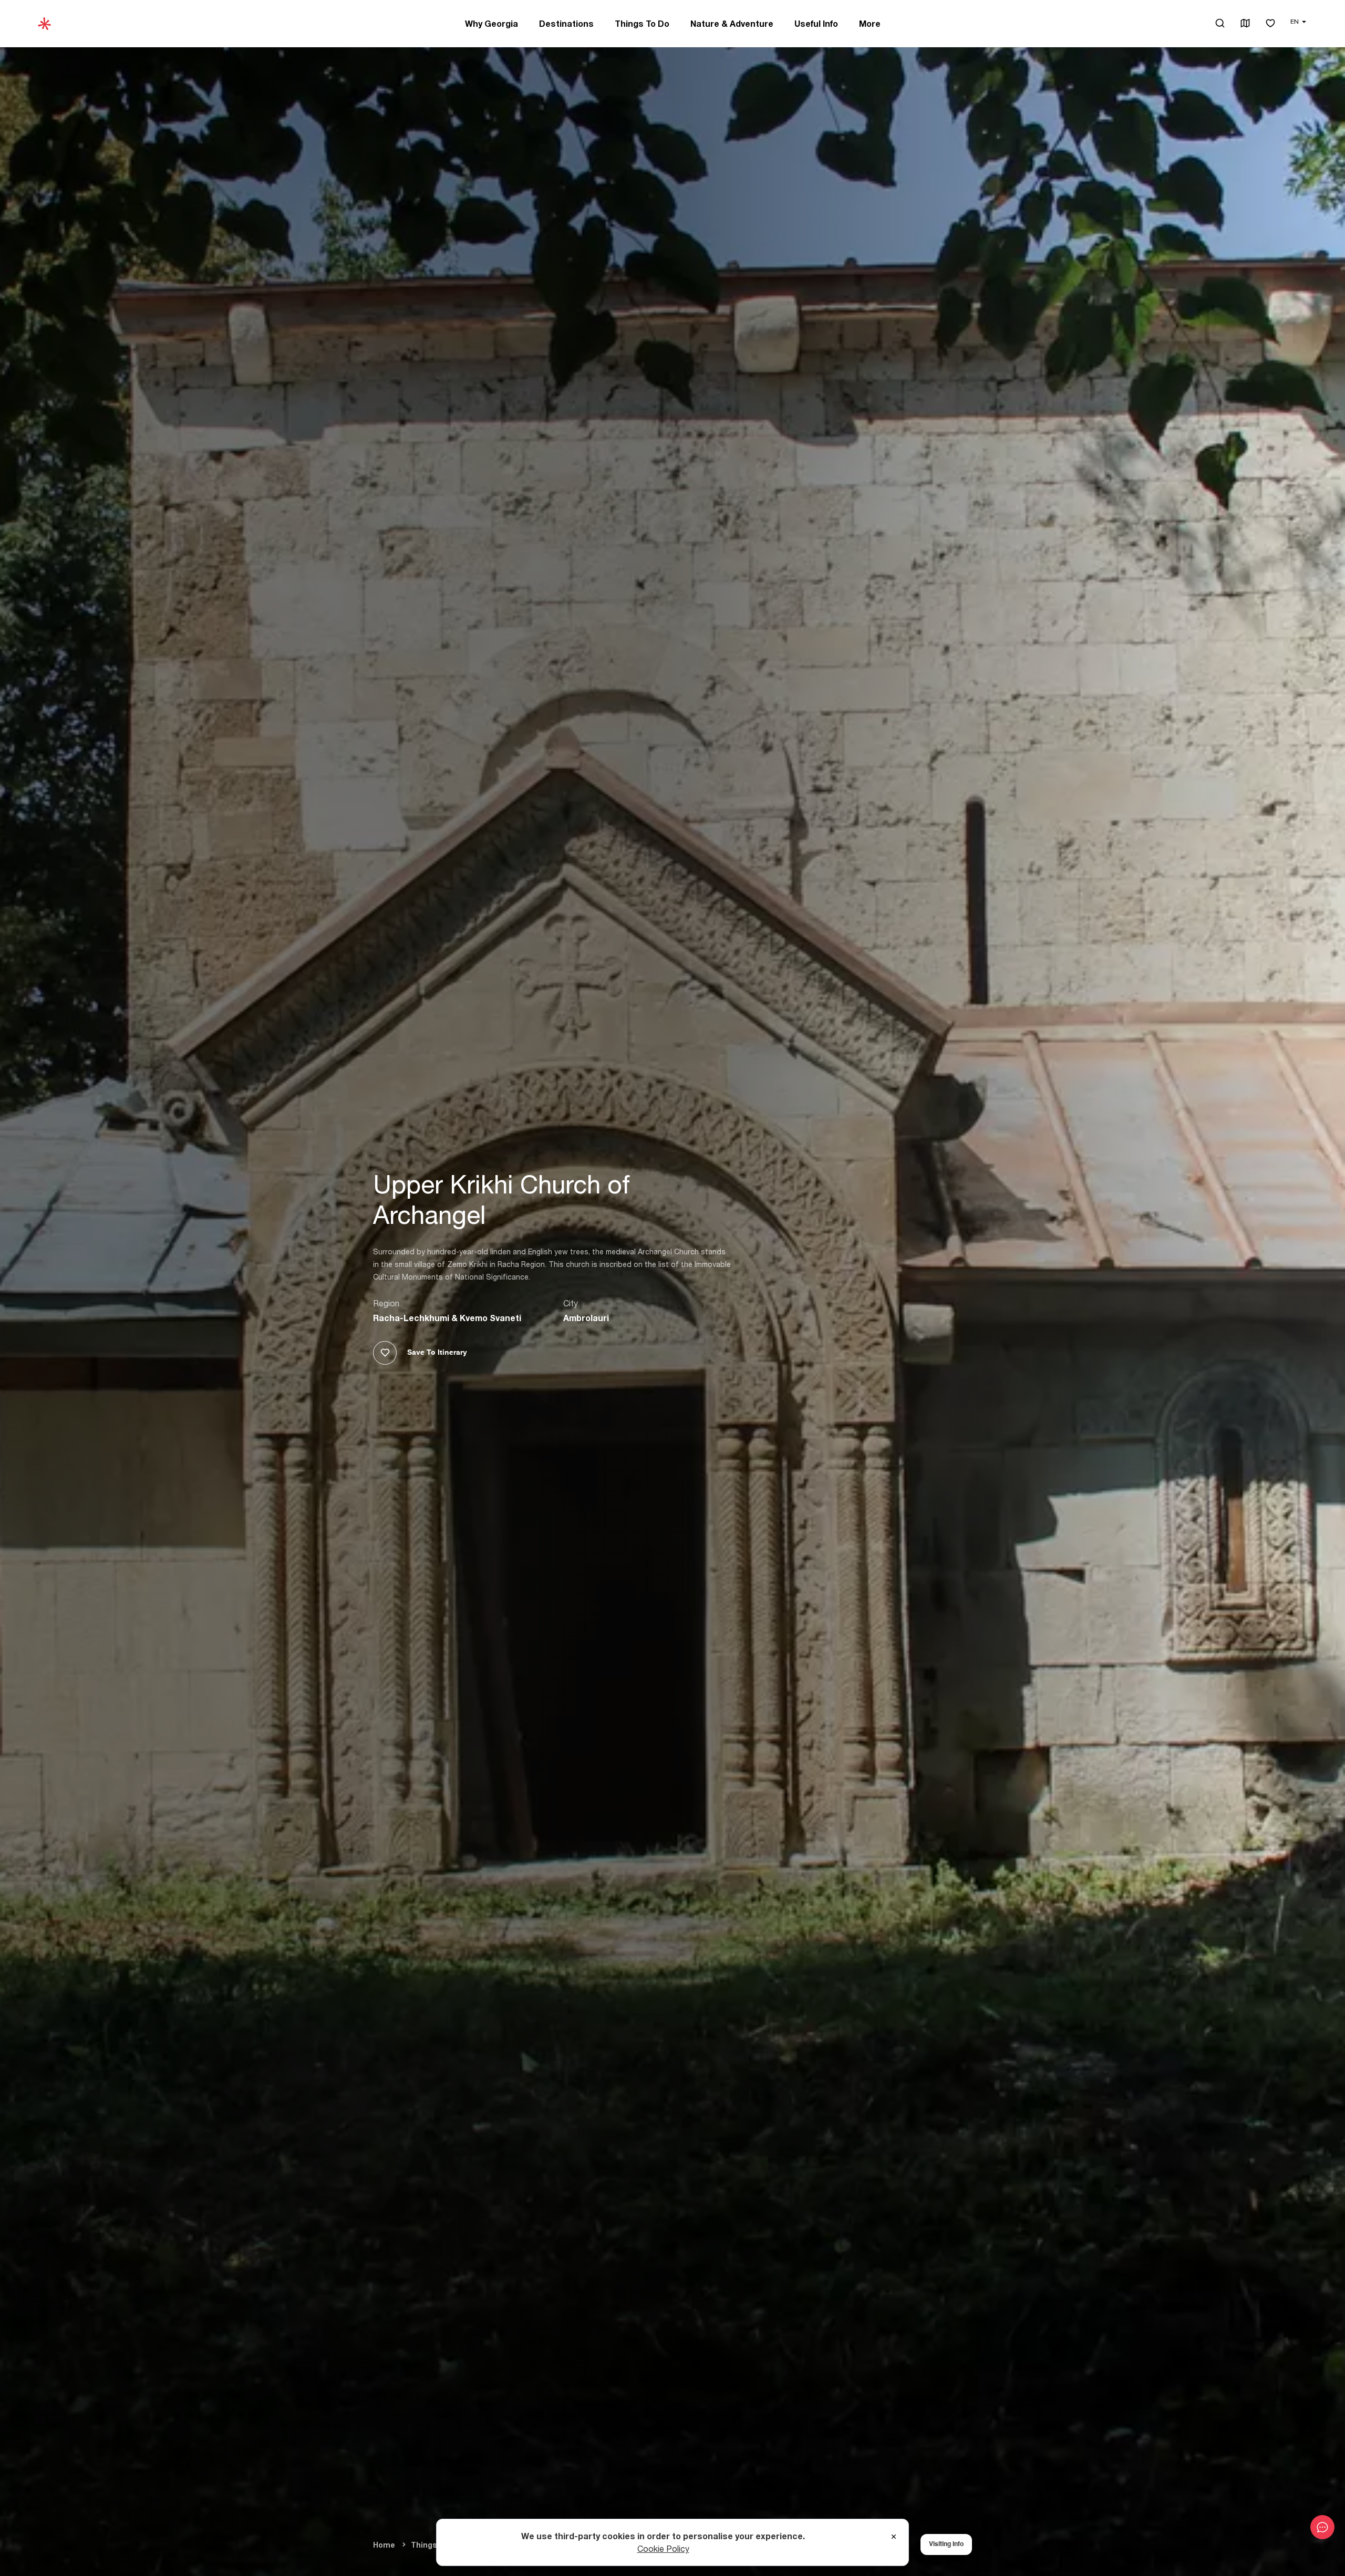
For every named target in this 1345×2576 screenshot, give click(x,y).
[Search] (1220, 23)
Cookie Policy (663, 2549)
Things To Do (642, 24)
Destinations (566, 24)
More (870, 24)
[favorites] (1270, 24)
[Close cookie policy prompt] (894, 2537)
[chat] (1322, 2527)
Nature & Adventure (732, 24)
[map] (1245, 24)
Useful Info (816, 24)
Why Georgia (492, 24)
